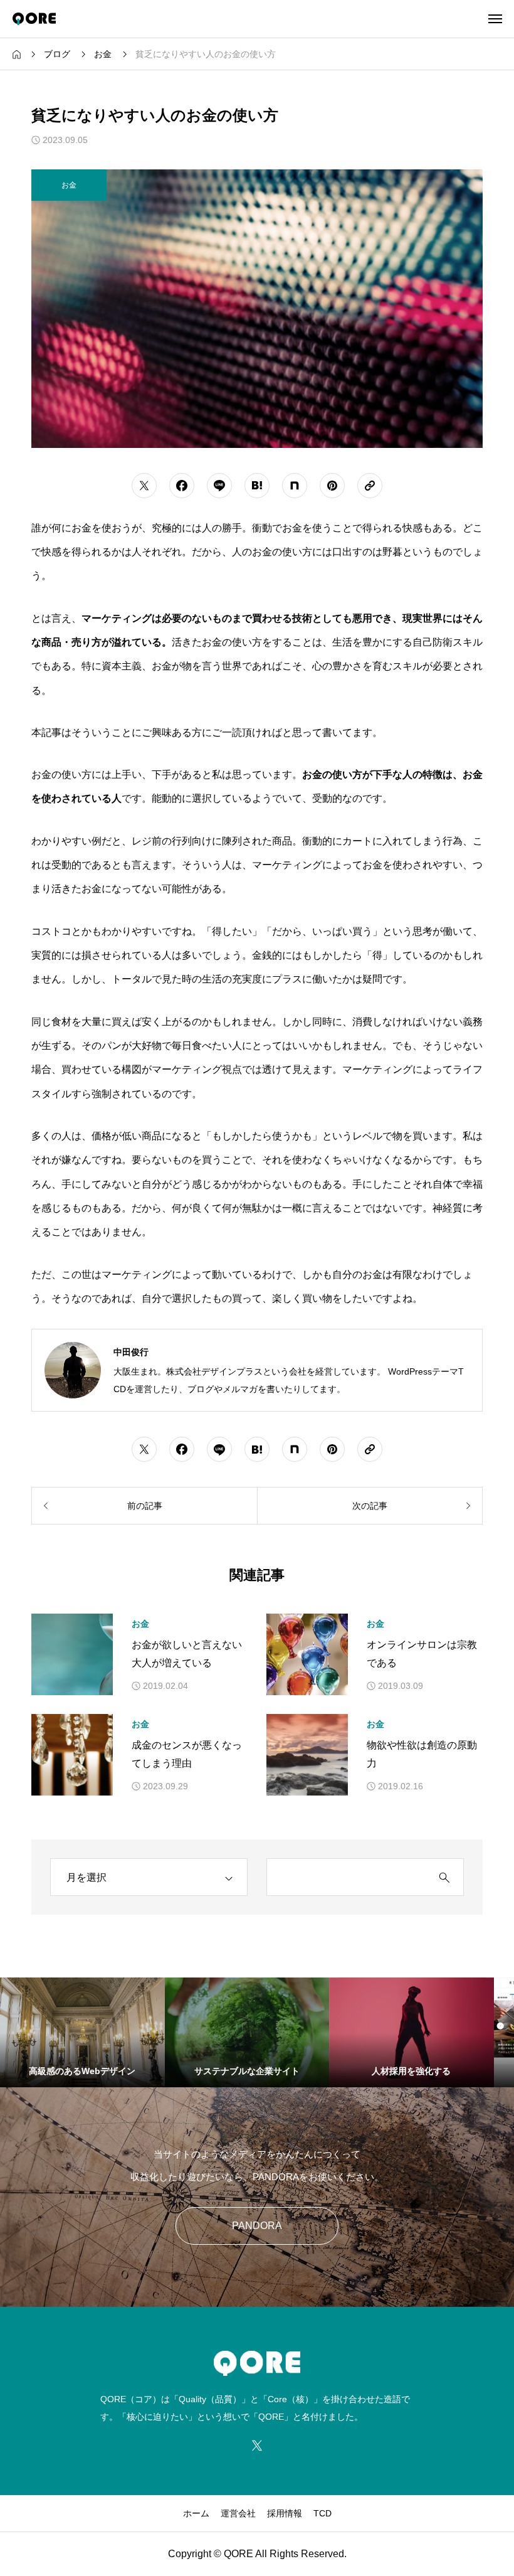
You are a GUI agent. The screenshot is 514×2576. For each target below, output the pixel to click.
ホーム (196, 2513)
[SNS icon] (257, 2446)
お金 (140, 1624)
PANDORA (257, 2226)
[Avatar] (73, 1370)
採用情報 (285, 2513)
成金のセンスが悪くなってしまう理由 (187, 1754)
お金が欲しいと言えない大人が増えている (187, 1654)
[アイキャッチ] (72, 1654)
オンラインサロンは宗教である (422, 1654)
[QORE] (34, 19)
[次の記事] (370, 1506)
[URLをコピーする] (370, 486)
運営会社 (238, 2513)
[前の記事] (144, 1506)
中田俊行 (131, 1352)
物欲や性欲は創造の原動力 (422, 1754)
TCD (323, 2513)
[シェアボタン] (144, 486)
